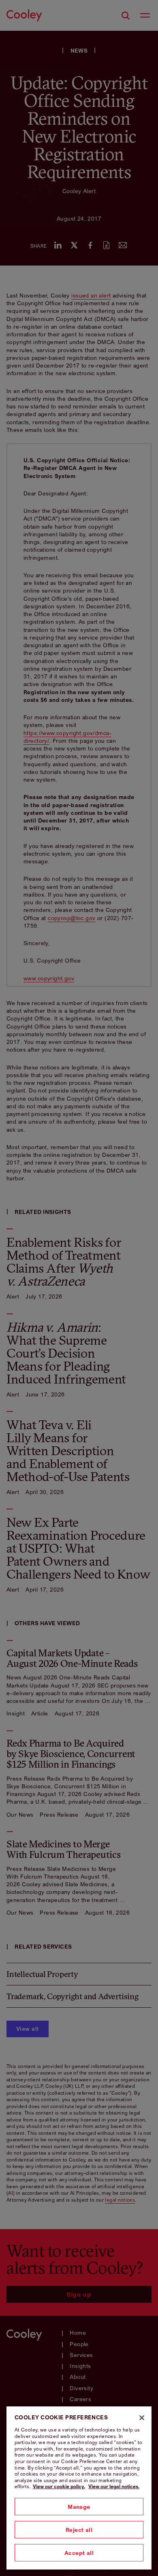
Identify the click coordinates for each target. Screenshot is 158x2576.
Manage (79, 2507)
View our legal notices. (114, 2486)
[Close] (142, 2418)
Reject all (79, 2530)
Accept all (79, 2553)
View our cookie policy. (59, 2486)
